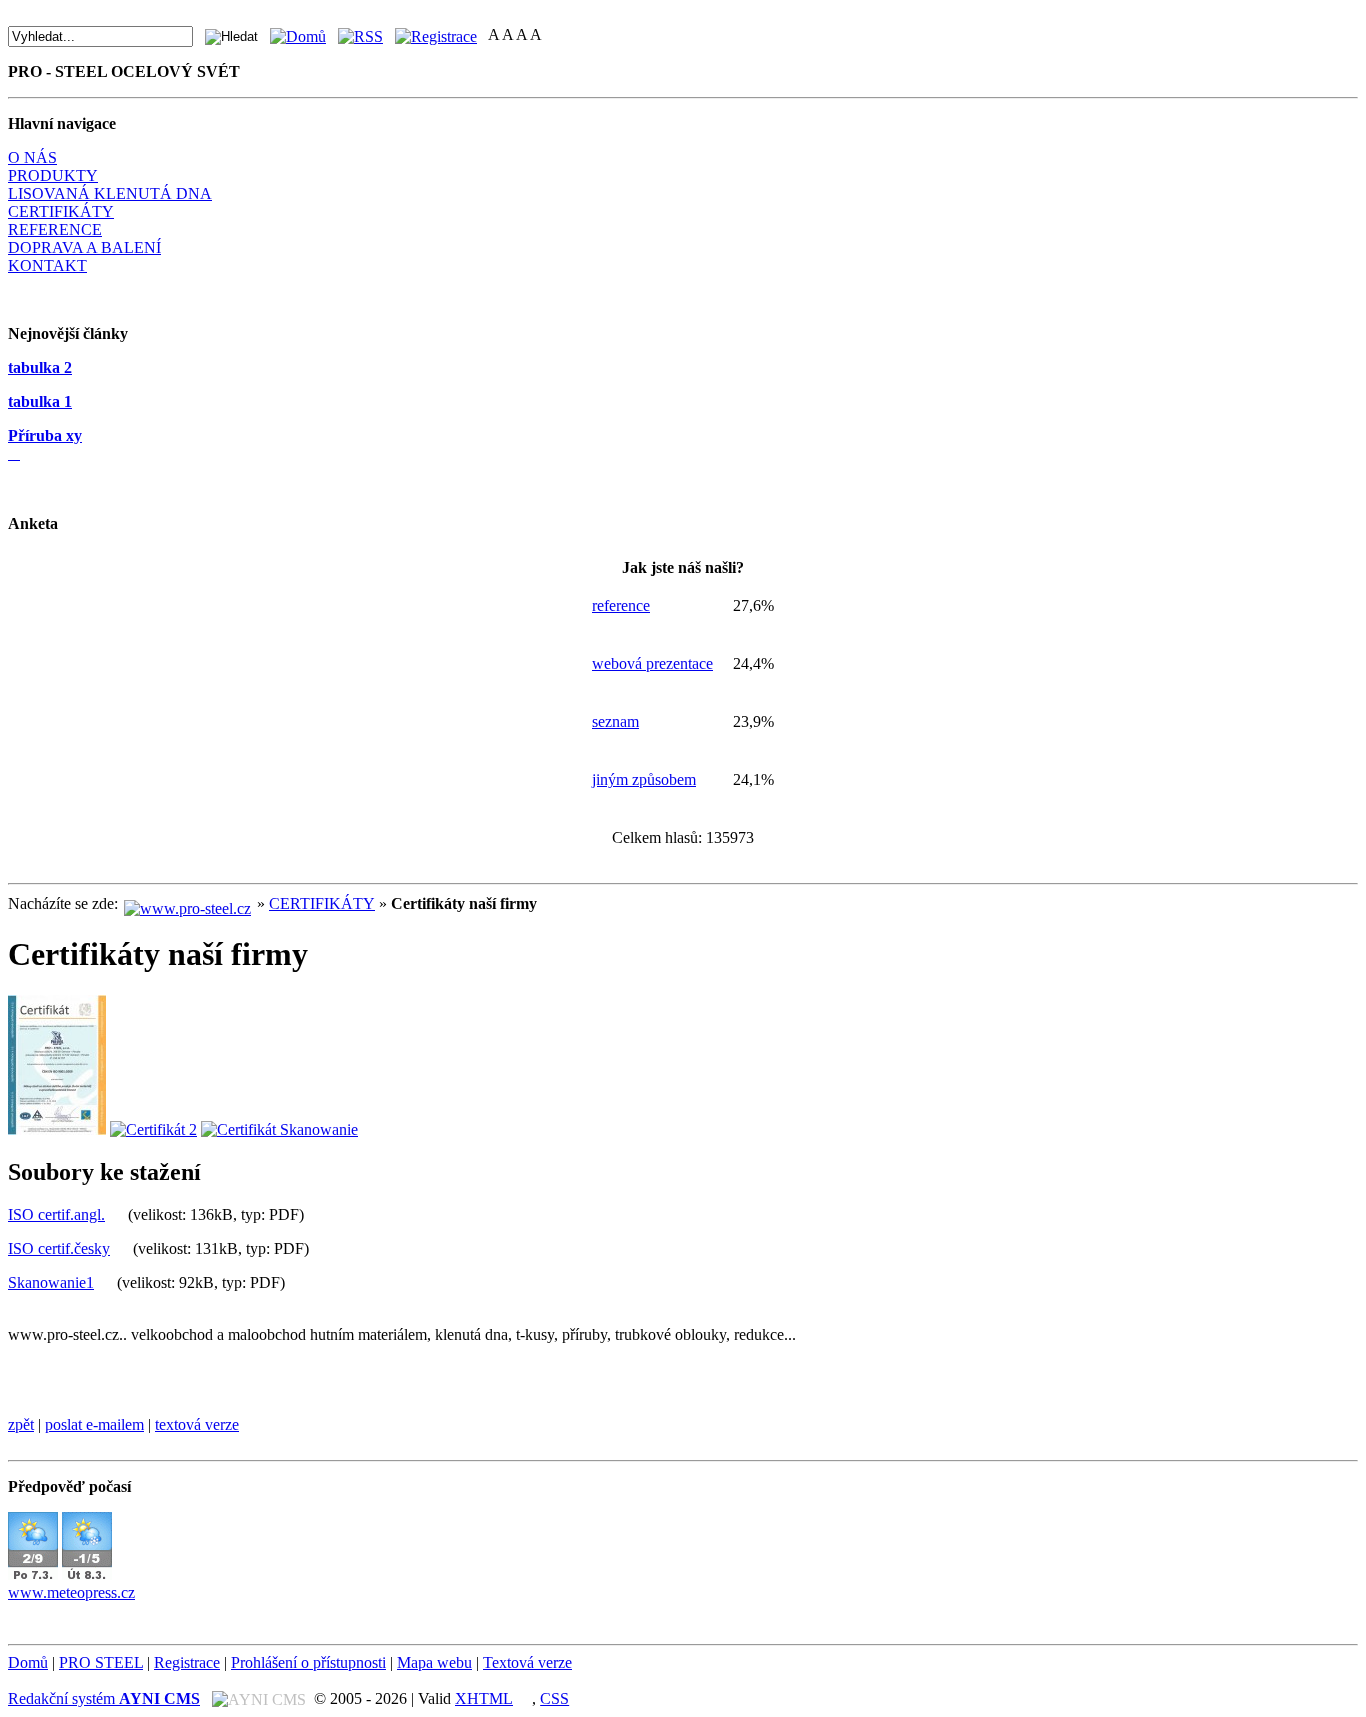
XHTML (484, 1698)
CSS (554, 1698)
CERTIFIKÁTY (61, 211)
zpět (21, 1424)
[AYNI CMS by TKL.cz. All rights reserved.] (261, 1698)
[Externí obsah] (33, 1574)
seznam (615, 721)
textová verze (197, 1424)
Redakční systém (104, 1698)
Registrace (187, 1662)
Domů (28, 1662)
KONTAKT (47, 265)
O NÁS (32, 157)
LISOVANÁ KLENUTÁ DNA (110, 193)
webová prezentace (652, 663)
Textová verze (527, 1662)
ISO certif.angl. (56, 1214)
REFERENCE (55, 229)
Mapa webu (434, 1662)
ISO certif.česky (59, 1248)
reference (621, 605)
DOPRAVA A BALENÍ (84, 247)
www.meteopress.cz (71, 1592)
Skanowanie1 (51, 1282)
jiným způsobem (644, 779)
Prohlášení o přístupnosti (308, 1662)
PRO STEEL (101, 1662)
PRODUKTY (53, 175)
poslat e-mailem (94, 1424)
